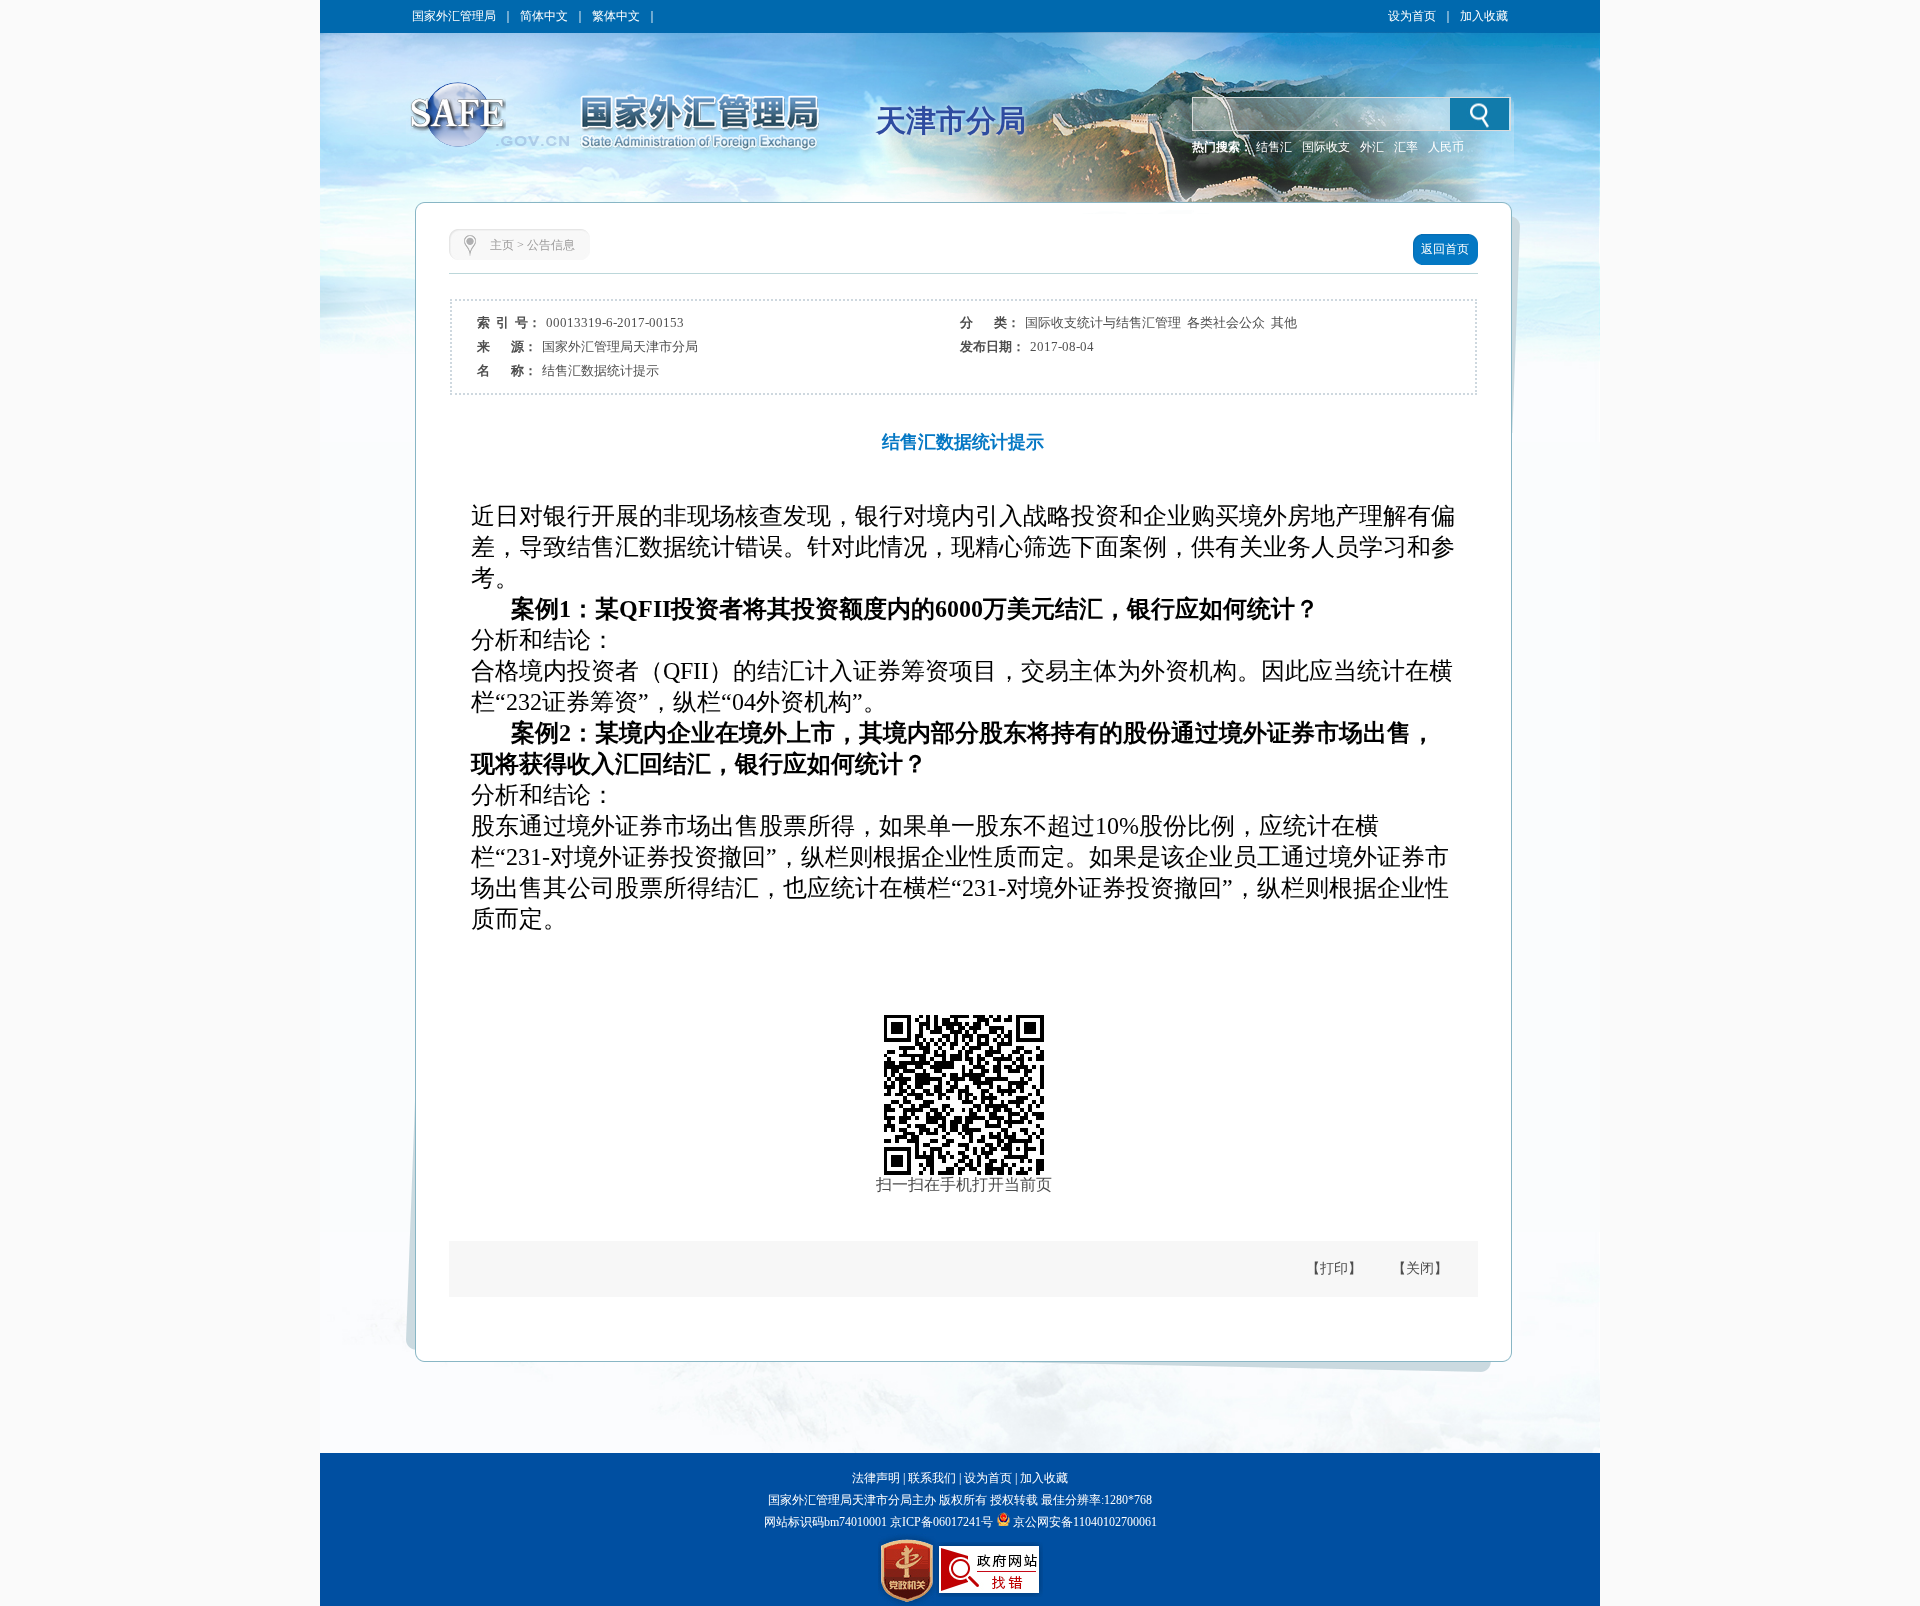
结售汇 (1274, 147)
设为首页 (1412, 16)
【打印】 (1334, 1268)
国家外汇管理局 (454, 16)
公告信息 (551, 245)
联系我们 (932, 1478)
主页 (502, 245)
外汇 (1372, 147)
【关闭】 (1420, 1268)
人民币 (1446, 147)
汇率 (1406, 147)
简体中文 (544, 16)
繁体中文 (616, 16)
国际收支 (1326, 147)
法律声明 (876, 1478)
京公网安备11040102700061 (1085, 1522)
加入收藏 (1484, 16)
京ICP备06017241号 (940, 1522)
